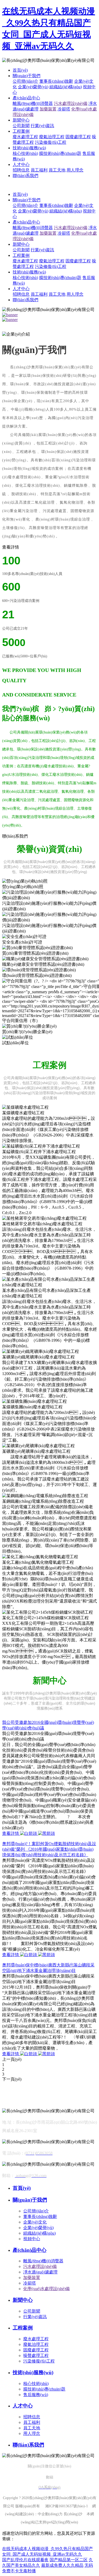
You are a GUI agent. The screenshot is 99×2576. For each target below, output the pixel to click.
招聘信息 (21, 170)
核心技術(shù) (25, 153)
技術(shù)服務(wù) (29, 148)
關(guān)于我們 (27, 76)
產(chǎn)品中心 (26, 98)
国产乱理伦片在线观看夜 (25, 2560)
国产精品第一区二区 (69, 2560)
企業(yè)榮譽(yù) (33, 87)
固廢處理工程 (78, 137)
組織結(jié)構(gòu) (66, 87)
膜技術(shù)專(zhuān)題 (60, 153)
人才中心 (21, 164)
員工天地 (57, 170)
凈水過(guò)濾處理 (40, 2272)
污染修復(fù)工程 (51, 142)
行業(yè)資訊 (42, 126)
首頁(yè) (20, 70)
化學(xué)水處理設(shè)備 (46, 2289)
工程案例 (21, 131)
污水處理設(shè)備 (71, 103)
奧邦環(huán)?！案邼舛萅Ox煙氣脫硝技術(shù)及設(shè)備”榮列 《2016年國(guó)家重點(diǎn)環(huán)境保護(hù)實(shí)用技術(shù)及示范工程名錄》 (49, 1849)
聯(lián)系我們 (25, 176)
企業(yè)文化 (35, 2222)
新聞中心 (21, 120)
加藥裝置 (48, 109)
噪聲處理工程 (36, 2355)
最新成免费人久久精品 (62, 2565)
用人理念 (75, 170)
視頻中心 (32, 2239)
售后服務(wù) (36, 2395)
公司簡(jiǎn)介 (25, 81)
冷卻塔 (64, 109)
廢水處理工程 (25, 137)
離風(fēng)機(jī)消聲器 (33, 103)
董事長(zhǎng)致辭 (56, 81)
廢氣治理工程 (52, 137)
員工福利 (39, 170)
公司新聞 (21, 126)
